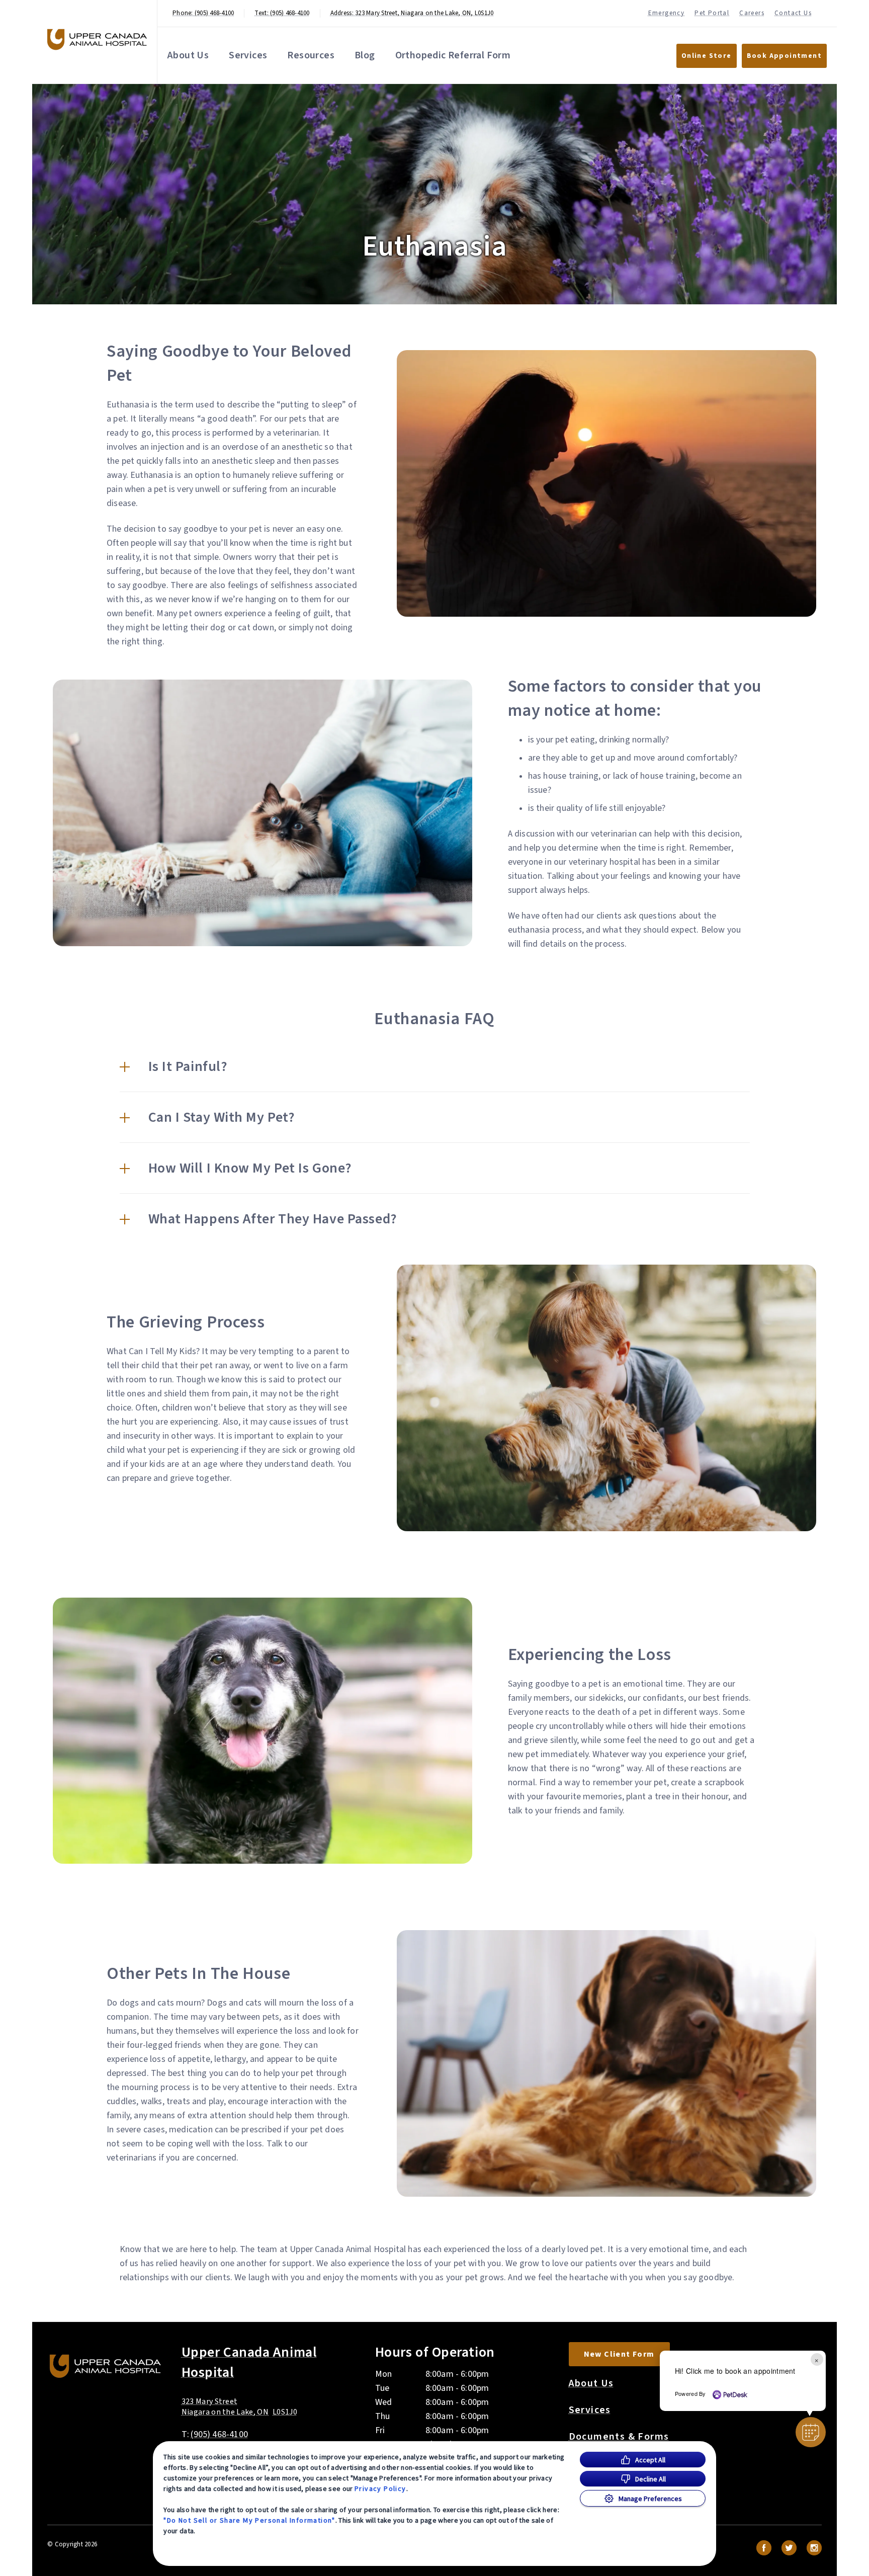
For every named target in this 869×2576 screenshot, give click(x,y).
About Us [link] (591, 2383)
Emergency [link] (667, 13)
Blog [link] (365, 55)
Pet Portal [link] (712, 13)
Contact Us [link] (793, 13)
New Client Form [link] (619, 2354)
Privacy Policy (380, 2488)
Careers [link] (752, 13)
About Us (188, 55)
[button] (435, 1066)
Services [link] (590, 2410)
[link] (97, 39)
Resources (311, 55)
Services (248, 55)
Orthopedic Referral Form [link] (453, 55)
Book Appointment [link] (784, 56)
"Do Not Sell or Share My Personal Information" (249, 2520)
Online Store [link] (707, 56)
